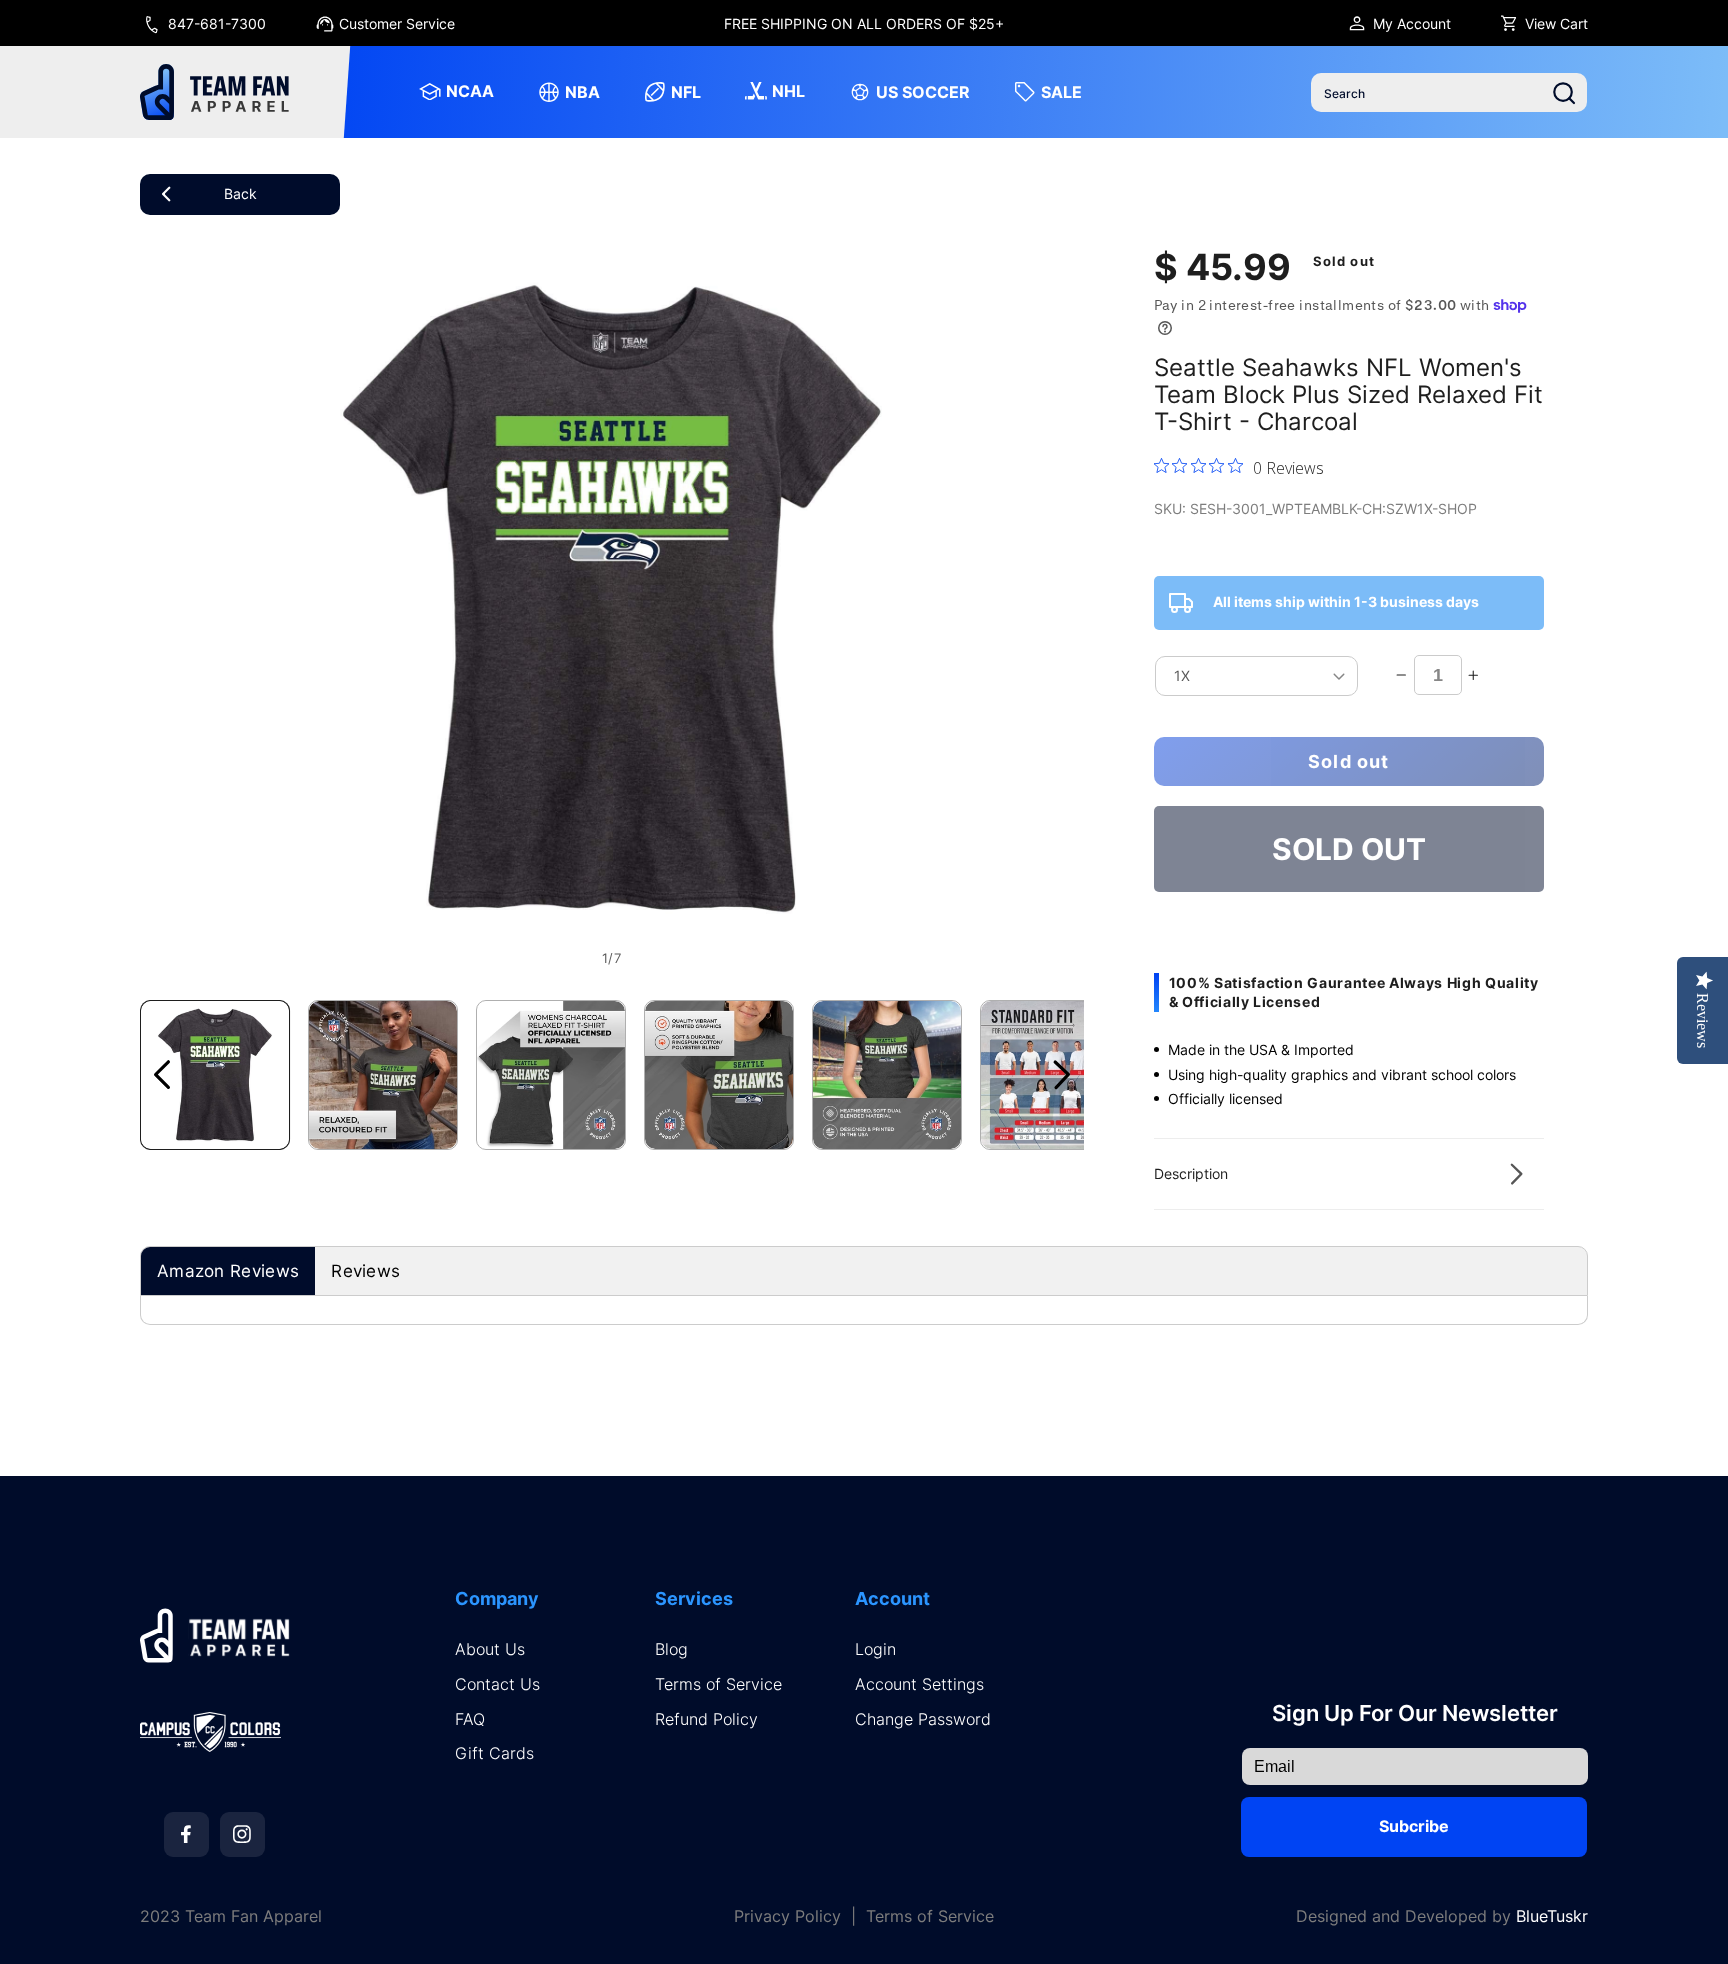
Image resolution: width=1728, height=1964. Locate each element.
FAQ (470, 1719)
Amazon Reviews (228, 1271)
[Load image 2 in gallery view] (383, 1075)
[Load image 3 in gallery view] (551, 1075)
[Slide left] (162, 1075)
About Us (490, 1649)
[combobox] (1449, 92)
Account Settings (919, 1684)
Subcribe (1414, 1826)
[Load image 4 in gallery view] (719, 1075)
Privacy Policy (787, 1916)
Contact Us (497, 1684)
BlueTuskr (1552, 1916)
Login (875, 1649)
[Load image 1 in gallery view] (215, 1075)
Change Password (923, 1719)
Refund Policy (706, 1719)
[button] (1349, 1174)
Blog (671, 1649)
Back (240, 193)
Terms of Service (718, 1684)
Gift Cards (494, 1753)
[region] (864, 23)
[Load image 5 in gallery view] (887, 1075)
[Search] (1564, 93)
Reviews (365, 1271)
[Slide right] (1062, 1075)
